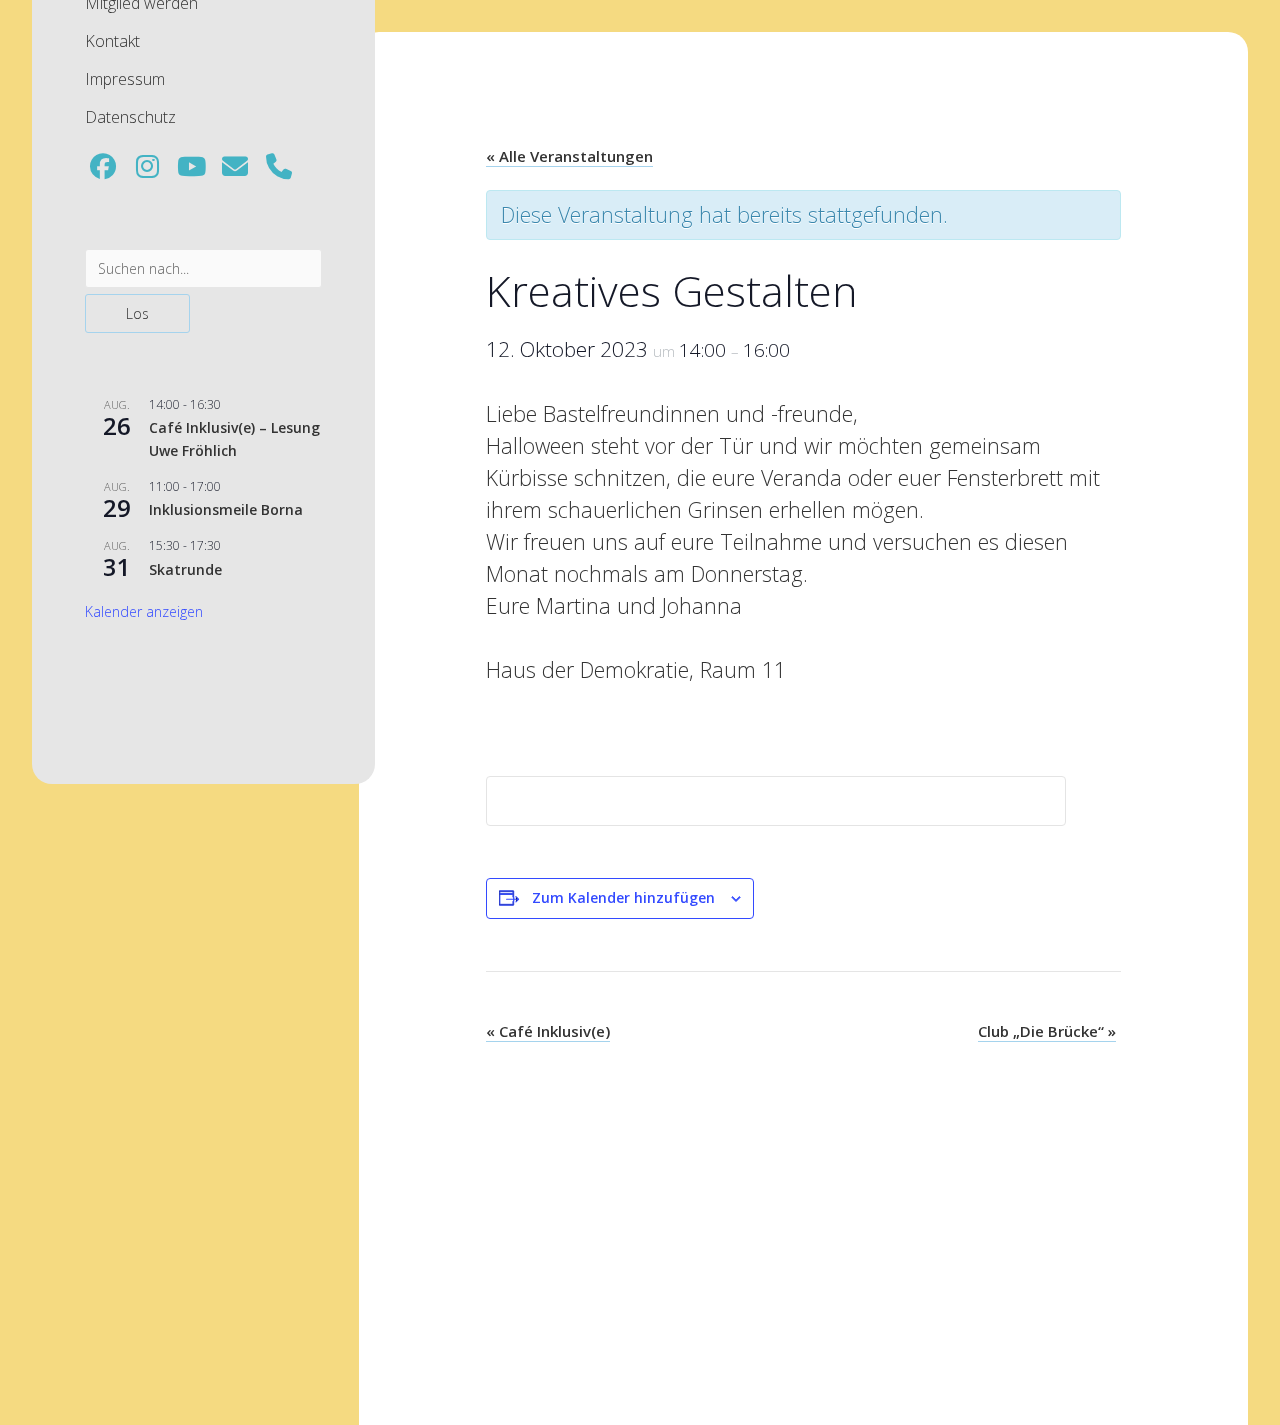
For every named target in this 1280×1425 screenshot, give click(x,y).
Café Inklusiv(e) (548, 1031)
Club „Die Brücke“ (1047, 1031)
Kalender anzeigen (144, 611)
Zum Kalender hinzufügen (623, 897)
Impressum (125, 79)
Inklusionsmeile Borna (226, 509)
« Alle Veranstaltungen (569, 156)
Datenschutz (130, 117)
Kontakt (112, 41)
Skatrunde (185, 569)
